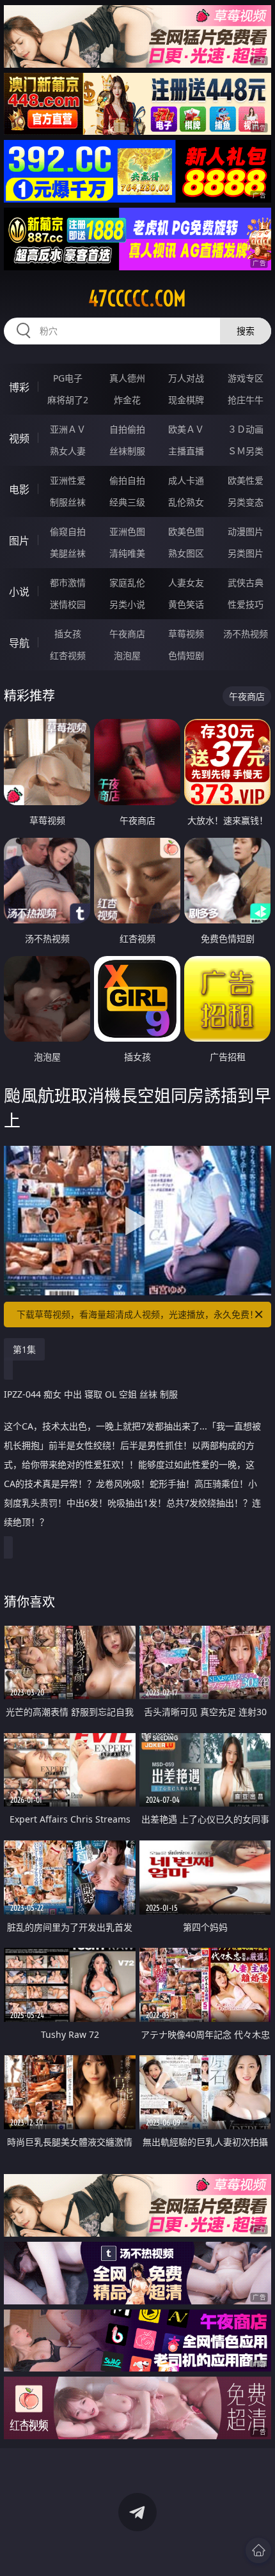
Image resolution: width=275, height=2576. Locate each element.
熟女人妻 (68, 451)
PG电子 (68, 378)
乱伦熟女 (186, 502)
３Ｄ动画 (246, 429)
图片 (19, 541)
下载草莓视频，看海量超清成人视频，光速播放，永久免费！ (137, 1314)
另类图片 (246, 553)
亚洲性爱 (68, 480)
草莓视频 (186, 634)
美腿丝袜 (68, 553)
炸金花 (127, 400)
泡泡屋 (127, 655)
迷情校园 (68, 604)
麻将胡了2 (68, 400)
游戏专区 (246, 378)
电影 (19, 490)
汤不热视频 (246, 634)
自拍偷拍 (127, 429)
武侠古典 (246, 582)
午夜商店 (127, 634)
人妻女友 (186, 582)
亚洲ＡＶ (68, 429)
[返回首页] (258, 2550)
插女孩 (68, 634)
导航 (19, 643)
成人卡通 (186, 480)
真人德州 (127, 378)
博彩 (19, 387)
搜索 (246, 331)
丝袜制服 (127, 451)
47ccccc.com (137, 298)
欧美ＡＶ (186, 429)
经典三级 (127, 502)
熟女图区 (186, 553)
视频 (19, 438)
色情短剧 (186, 655)
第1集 (24, 1349)
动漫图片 (246, 531)
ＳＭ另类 (246, 451)
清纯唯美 (127, 553)
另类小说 (127, 604)
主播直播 (186, 451)
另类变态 (246, 502)
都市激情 (68, 582)
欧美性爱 (246, 480)
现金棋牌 (186, 400)
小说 (19, 592)
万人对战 (186, 378)
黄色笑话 (186, 604)
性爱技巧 (246, 604)
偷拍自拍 (127, 480)
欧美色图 (186, 531)
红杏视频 (68, 655)
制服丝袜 (68, 502)
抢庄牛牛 (246, 400)
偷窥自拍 (68, 531)
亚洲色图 (127, 531)
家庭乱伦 (127, 582)
